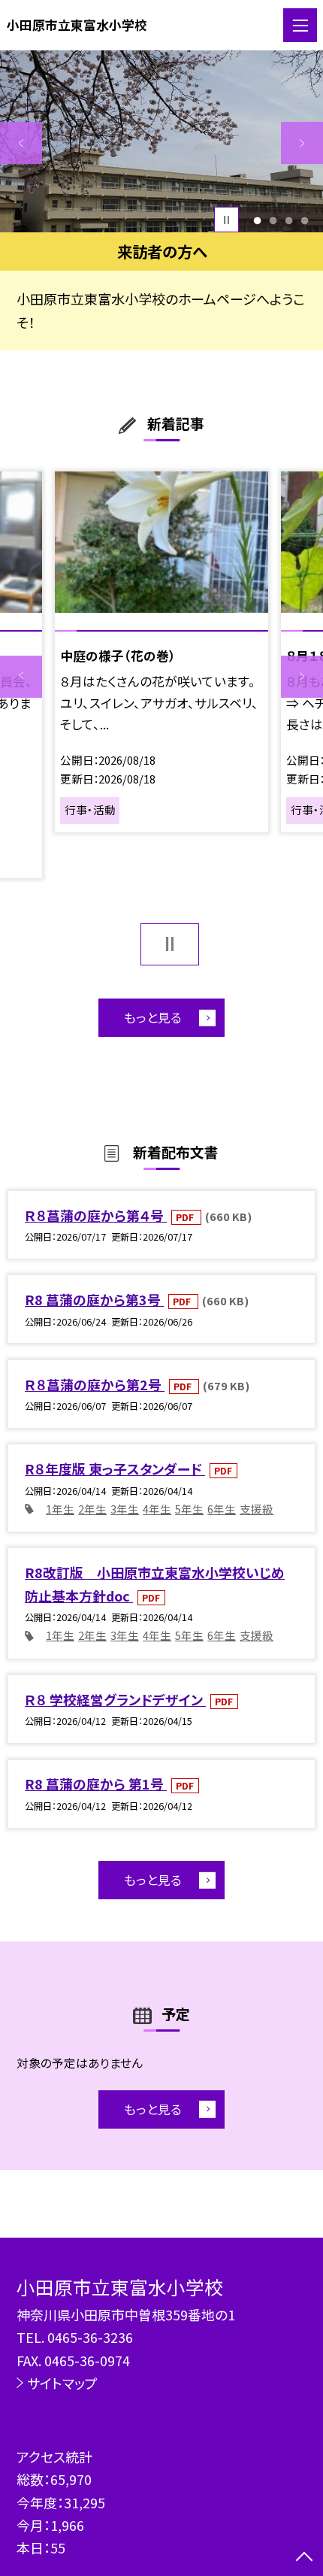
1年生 (60, 1509)
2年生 (92, 1509)
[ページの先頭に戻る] (304, 2558)
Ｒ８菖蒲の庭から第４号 (96, 1215)
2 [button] (273, 220)
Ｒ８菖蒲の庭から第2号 (95, 1384)
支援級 (257, 1509)
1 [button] (257, 220)
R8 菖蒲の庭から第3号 (94, 1299)
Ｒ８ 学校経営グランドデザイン (115, 1699)
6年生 (222, 1509)
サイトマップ (62, 2383)
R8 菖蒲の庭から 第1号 (96, 1784)
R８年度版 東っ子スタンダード (115, 1468)
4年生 (157, 1509)
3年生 (125, 1509)
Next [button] (302, 143)
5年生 (189, 1509)
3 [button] (289, 220)
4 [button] (305, 220)
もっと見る (153, 1017)
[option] (161, 141)
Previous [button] (21, 143)
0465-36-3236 (90, 2337)
